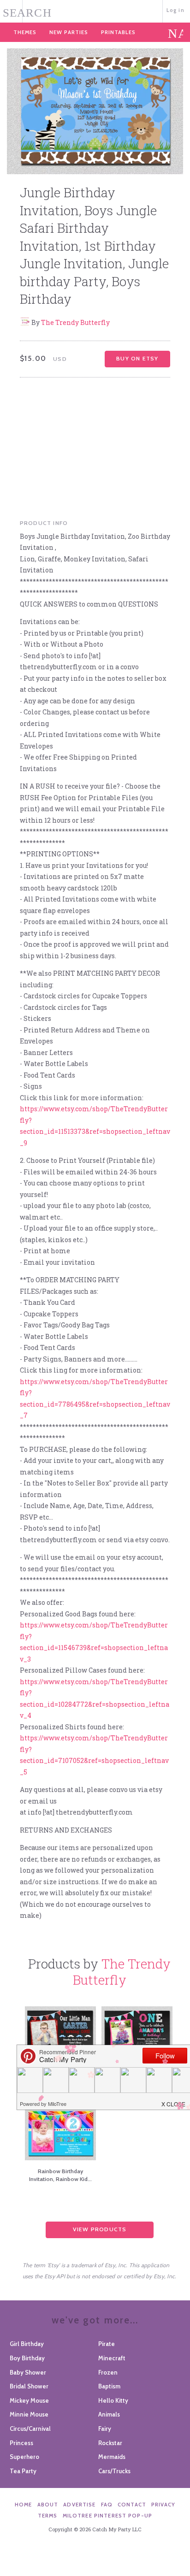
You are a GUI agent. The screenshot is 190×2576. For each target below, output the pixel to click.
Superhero (24, 2457)
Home (24, 2505)
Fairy (105, 2429)
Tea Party (23, 2471)
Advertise (79, 2505)
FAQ (107, 2505)
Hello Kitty (113, 2400)
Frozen (108, 2372)
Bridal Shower (29, 2386)
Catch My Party (95, 10)
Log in (175, 10)
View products (100, 2229)
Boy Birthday (27, 2358)
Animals (109, 2414)
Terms (48, 2516)
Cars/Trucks (114, 2471)
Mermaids (112, 2457)
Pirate (107, 2344)
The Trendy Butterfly (75, 322)
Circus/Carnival (30, 2429)
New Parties (69, 32)
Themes (25, 32)
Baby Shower (28, 2372)
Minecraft (112, 2358)
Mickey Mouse (29, 2400)
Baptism (109, 2386)
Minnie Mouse (29, 2414)
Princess (21, 2443)
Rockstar (110, 2443)
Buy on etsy (137, 358)
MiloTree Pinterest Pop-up (107, 2516)
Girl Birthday (27, 2344)
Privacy (163, 2505)
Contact (132, 2505)
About (48, 2505)
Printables (118, 32)
